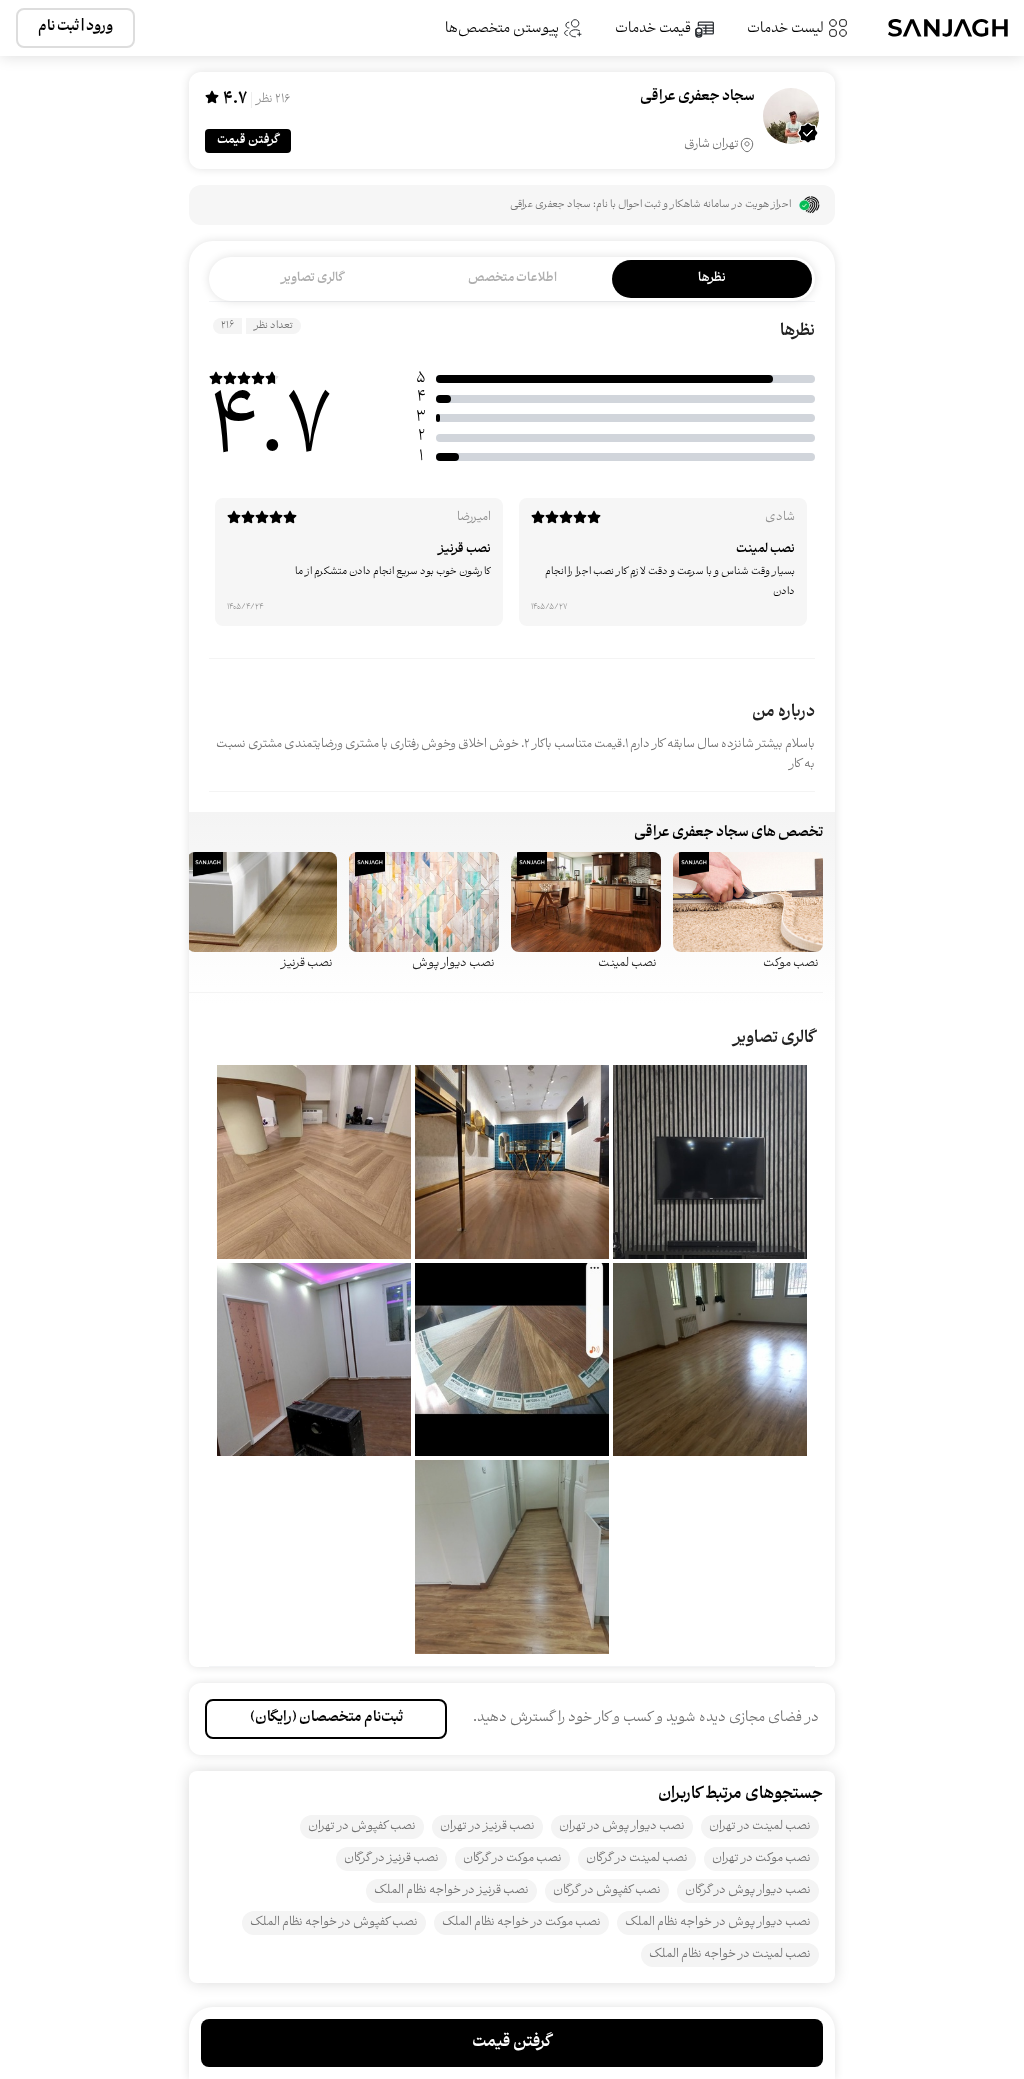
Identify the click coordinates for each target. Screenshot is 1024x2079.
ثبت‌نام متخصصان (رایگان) (326, 1718)
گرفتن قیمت (248, 140)
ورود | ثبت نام (75, 27)
